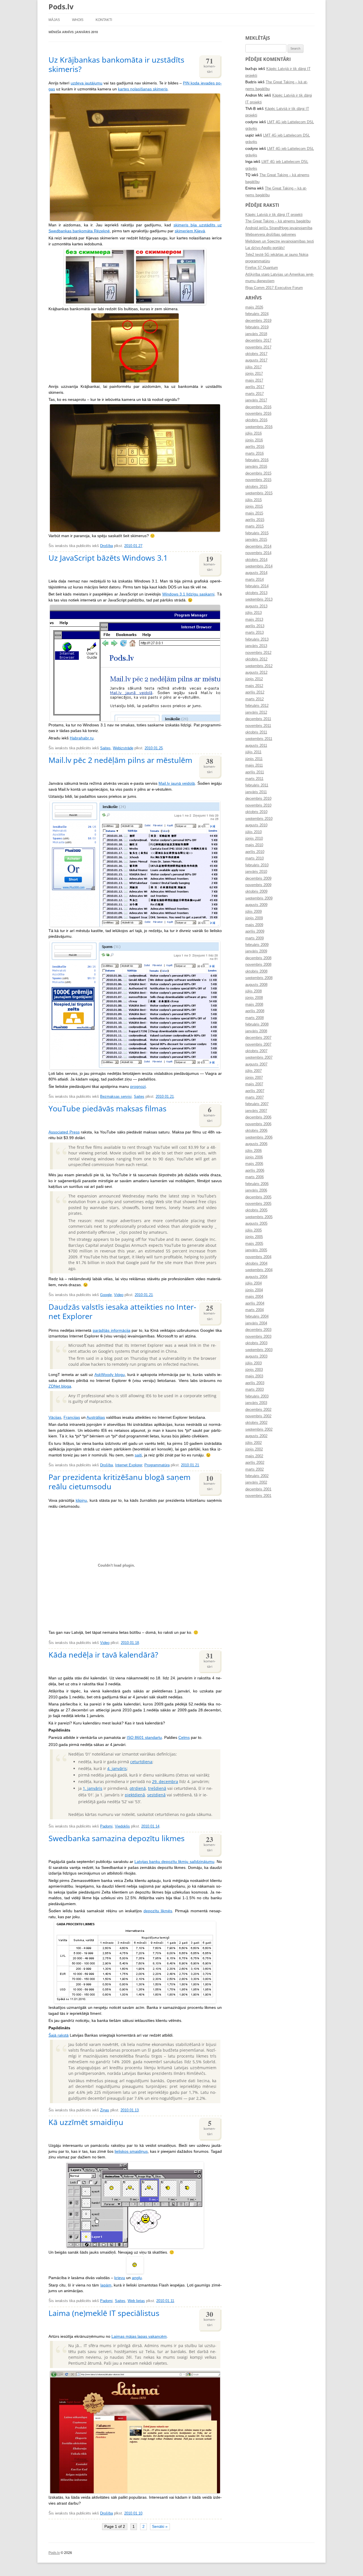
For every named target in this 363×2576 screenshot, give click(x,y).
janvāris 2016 (256, 467)
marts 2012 (255, 699)
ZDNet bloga (60, 1386)
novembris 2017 (258, 347)
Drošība (106, 546)
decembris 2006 (258, 1117)
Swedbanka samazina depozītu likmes (117, 1838)
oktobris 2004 (256, 1263)
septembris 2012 (259, 666)
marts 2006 (255, 1177)
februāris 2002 (257, 1476)
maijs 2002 (254, 1456)
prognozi (138, 1087)
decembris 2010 (258, 799)
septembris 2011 (259, 739)
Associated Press (64, 1132)
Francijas (72, 1417)
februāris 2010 (257, 865)
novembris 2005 (258, 1204)
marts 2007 (255, 1097)
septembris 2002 (259, 1430)
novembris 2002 (258, 1416)
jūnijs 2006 (254, 1157)
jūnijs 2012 (254, 679)
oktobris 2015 (256, 487)
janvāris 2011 (256, 792)
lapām (106, 2285)
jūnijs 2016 (254, 440)
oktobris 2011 (256, 732)
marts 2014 (255, 580)
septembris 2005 (259, 1217)
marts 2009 (255, 938)
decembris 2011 (258, 719)
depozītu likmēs (158, 1911)
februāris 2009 (257, 945)
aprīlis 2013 (255, 626)
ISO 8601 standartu (144, 1738)
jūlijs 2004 (254, 1283)
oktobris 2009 (256, 892)
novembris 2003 (258, 1337)
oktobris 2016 (256, 420)
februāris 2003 (257, 1396)
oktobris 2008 (256, 971)
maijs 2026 (254, 307)
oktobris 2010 (256, 812)
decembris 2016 (258, 407)
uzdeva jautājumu (86, 83)
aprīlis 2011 (255, 772)
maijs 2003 (254, 1376)
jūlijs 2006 (254, 1151)
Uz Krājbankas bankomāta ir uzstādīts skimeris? (116, 64)
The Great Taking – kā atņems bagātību (278, 221)
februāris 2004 (257, 1316)
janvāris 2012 (256, 712)
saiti (138, 1455)
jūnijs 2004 (254, 1290)
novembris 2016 (258, 414)
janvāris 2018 (256, 334)
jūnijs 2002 (254, 1449)
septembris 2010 (259, 819)
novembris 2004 (258, 1257)
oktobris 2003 (256, 1343)
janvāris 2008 (256, 1031)
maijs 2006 (254, 1164)
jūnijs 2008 (254, 998)
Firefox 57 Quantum (262, 268)
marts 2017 (255, 394)
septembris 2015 (259, 493)
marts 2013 (255, 633)
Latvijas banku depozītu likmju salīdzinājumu (174, 1862)
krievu (120, 2278)
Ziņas (105, 2110)
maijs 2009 (254, 925)
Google (106, 1295)
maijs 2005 (254, 1244)
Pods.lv (61, 7)
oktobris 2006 (256, 1131)
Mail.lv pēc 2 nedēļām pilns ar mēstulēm (120, 760)
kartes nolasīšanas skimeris (143, 89)
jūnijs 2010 (254, 839)
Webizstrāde (123, 748)
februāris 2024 (257, 314)
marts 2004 (255, 1310)
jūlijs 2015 (254, 500)
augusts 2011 (256, 746)
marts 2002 (255, 1469)
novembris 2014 (258, 553)
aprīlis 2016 (255, 447)
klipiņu (81, 1500)
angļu (137, 2278)
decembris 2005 (258, 1197)
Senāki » (160, 2527)
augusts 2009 (256, 905)
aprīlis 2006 (255, 1171)
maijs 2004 (254, 1297)
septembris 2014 (259, 566)
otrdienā (138, 1788)
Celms (184, 1738)
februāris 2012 (257, 706)
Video (119, 1295)
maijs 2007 (254, 1084)
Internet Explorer (129, 1465)
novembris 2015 (258, 480)
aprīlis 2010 (255, 852)
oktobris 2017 (256, 354)
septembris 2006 (259, 1137)
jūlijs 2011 (253, 752)
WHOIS (78, 20)
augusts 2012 (256, 673)
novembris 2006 (258, 1124)
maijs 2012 (254, 686)
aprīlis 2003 (255, 1383)
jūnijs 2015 (254, 507)
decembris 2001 (258, 1489)
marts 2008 (255, 1018)
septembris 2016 (259, 427)
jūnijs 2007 (254, 1078)
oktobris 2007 (256, 1051)
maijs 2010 (254, 845)
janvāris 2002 (256, 1482)
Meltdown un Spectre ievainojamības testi (280, 241)
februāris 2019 (257, 327)
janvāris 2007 (256, 1111)
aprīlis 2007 (255, 1091)
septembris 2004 (259, 1270)
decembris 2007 (258, 1038)
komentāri (210, 65)
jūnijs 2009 (254, 918)
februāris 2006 (257, 1184)
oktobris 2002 (256, 1423)
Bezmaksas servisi (116, 1097)
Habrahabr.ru (82, 738)
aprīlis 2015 (255, 520)
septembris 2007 (259, 1058)
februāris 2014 (257, 586)
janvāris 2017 (256, 400)
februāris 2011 (257, 785)
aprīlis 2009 (255, 931)
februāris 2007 (257, 1104)
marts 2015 (255, 526)
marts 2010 (255, 858)
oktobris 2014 (256, 560)
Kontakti (104, 20)
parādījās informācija (112, 1330)
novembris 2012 (258, 653)
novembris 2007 (258, 1045)
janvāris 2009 (256, 951)
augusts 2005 (256, 1224)
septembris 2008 (259, 978)
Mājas (54, 20)
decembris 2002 (258, 1410)
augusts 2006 (256, 1144)
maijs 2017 (254, 380)
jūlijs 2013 (254, 613)
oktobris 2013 (256, 593)
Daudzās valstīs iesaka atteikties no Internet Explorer (122, 1311)
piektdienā (135, 1795)
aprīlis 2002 (255, 1463)
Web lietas (136, 2301)
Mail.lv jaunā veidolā (177, 783)
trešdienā (157, 1788)
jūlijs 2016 (254, 433)
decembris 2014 (258, 546)
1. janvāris (93, 1788)
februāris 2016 (257, 460)
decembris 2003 (258, 1330)
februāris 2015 (257, 533)
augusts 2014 (256, 573)
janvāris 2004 (256, 1323)
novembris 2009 (258, 885)
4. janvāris (117, 1768)
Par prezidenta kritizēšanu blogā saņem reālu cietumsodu (120, 1482)
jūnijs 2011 (254, 759)
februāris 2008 (257, 1024)
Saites (105, 748)
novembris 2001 (258, 1496)
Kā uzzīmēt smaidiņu (86, 2122)
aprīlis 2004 (255, 1303)
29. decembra (165, 1781)
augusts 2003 (256, 1356)
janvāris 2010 (256, 872)
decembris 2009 (258, 878)
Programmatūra (157, 1465)
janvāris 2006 (256, 1190)
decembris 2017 (258, 341)
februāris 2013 (257, 639)
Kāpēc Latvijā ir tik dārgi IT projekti (274, 215)
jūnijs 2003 (254, 1370)
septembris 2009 (259, 898)
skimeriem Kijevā (190, 231)
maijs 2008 (254, 1005)
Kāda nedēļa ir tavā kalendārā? (103, 1655)
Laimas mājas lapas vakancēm (139, 2336)
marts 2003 (255, 1390)
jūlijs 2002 (254, 1443)
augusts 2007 (256, 1064)
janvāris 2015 (256, 540)
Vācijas (55, 1417)
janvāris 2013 (256, 646)
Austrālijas (96, 1417)
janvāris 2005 (256, 1250)
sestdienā (156, 1795)
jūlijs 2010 (254, 832)
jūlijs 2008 (254, 991)
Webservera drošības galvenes (271, 235)
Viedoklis (122, 1826)
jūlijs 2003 (254, 1363)
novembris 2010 (258, 805)
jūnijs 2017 (254, 374)
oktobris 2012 (256, 659)
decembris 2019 (258, 321)
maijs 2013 (254, 620)
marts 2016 (255, 454)
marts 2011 (254, 779)
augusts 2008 (256, 985)
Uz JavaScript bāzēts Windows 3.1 (108, 558)
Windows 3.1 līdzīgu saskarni (188, 594)
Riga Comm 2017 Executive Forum (274, 288)
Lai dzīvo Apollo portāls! (265, 248)
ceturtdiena (141, 1762)
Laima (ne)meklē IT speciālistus (104, 2313)
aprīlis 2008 (255, 1011)
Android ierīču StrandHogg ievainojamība (279, 228)
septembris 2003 (259, 1350)
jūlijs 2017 (254, 367)
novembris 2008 (258, 965)
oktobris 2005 (256, 1210)
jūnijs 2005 (254, 1237)
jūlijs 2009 (254, 912)
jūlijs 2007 (254, 1071)
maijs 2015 (254, 513)
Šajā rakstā (59, 2035)
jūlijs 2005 (254, 1230)
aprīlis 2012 (255, 692)
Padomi (106, 1826)
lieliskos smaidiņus (131, 2151)
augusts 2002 (256, 1436)
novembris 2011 (258, 726)
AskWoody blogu (110, 1375)
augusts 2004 (256, 1277)
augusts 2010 (256, 825)
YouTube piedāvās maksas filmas (107, 1108)
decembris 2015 (258, 473)
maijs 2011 (254, 765)
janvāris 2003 (256, 1403)
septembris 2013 (259, 599)
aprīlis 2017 (255, 387)
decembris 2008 (258, 958)
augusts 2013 (256, 606)
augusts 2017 (256, 360)
